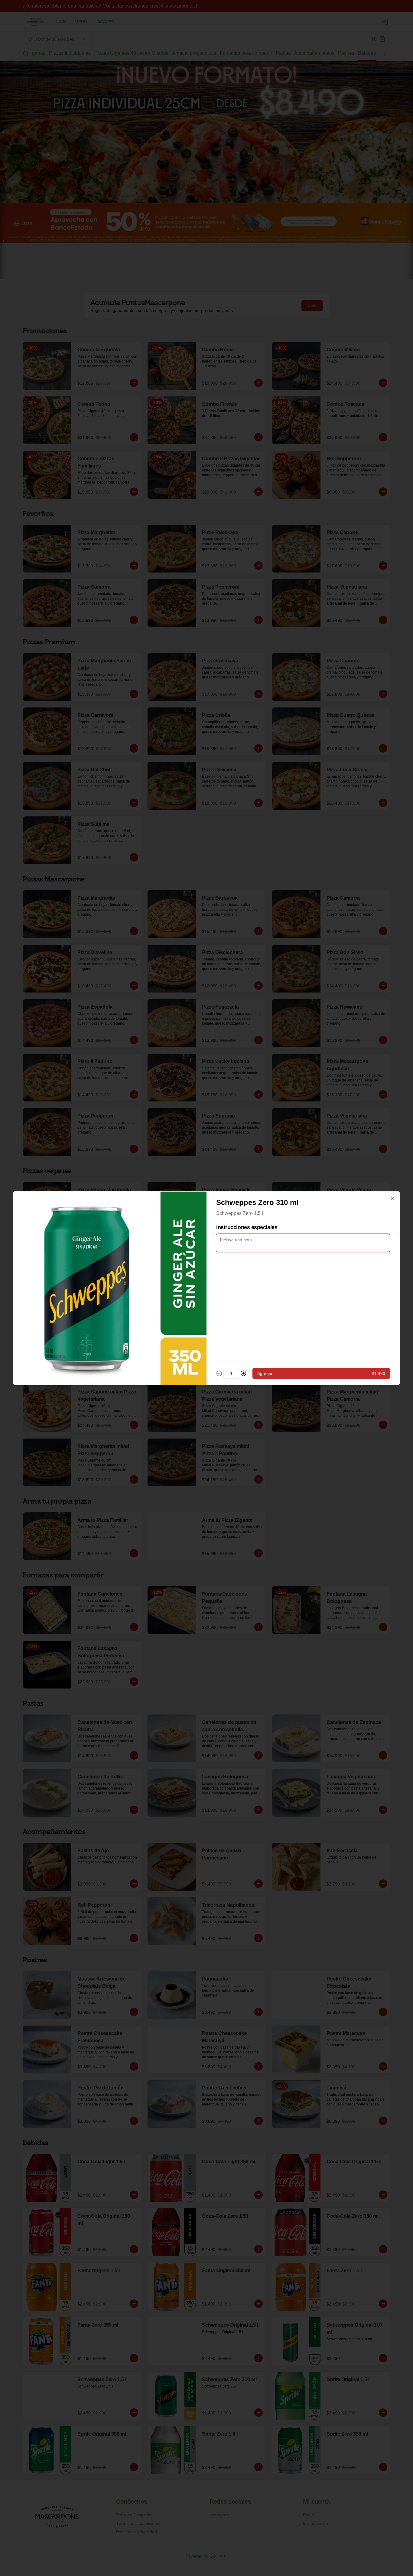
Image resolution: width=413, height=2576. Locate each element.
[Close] (392, 1199)
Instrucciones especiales (247, 1227)
